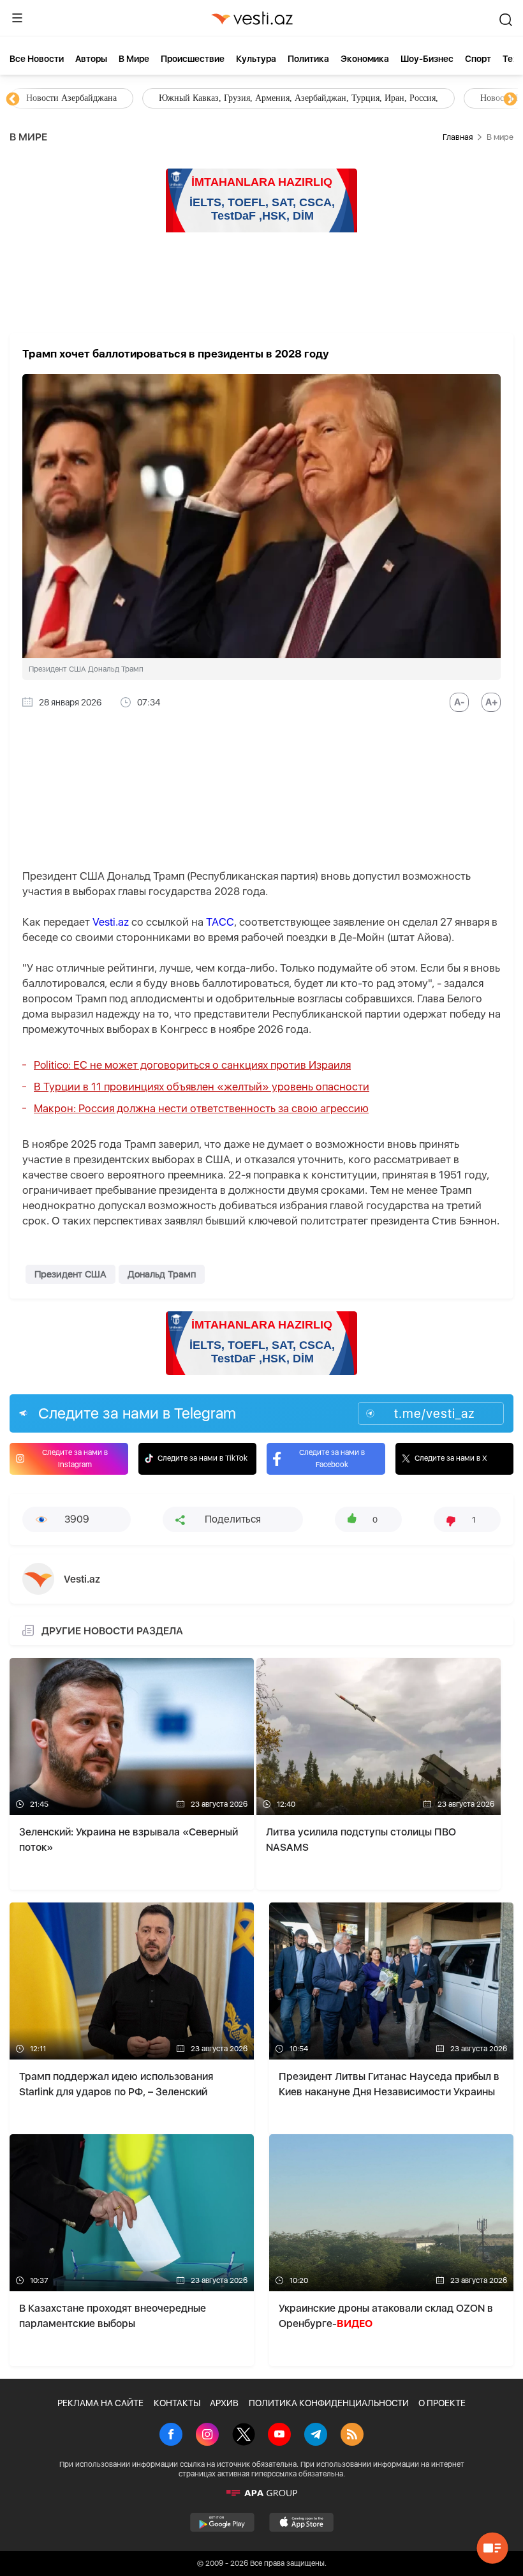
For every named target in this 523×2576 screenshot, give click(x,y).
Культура (256, 59)
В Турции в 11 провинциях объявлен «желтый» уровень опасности (202, 1087)
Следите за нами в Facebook (332, 1458)
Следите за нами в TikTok (203, 1458)
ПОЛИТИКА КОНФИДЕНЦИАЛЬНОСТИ (329, 2403)
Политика (308, 59)
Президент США (70, 1274)
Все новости (37, 59)
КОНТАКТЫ (177, 2403)
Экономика (365, 59)
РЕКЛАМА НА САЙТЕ (100, 2403)
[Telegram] (316, 2436)
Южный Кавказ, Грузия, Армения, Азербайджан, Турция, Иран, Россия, (298, 98)
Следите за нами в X (451, 1458)
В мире (134, 59)
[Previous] (13, 100)
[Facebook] (171, 2436)
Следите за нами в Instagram (75, 1458)
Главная (458, 137)
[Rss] (352, 2436)
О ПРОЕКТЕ (442, 2403)
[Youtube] (279, 2436)
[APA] (261, 2493)
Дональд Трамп (162, 1274)
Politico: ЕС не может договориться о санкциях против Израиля (192, 1065)
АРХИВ (224, 2403)
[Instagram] (207, 2436)
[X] (244, 2436)
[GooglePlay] (222, 2522)
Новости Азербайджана (71, 98)
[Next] (510, 100)
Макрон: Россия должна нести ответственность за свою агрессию (201, 1108)
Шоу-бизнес (427, 59)
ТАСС (220, 922)
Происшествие (193, 59)
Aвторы (91, 59)
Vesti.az (111, 922)
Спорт (478, 59)
